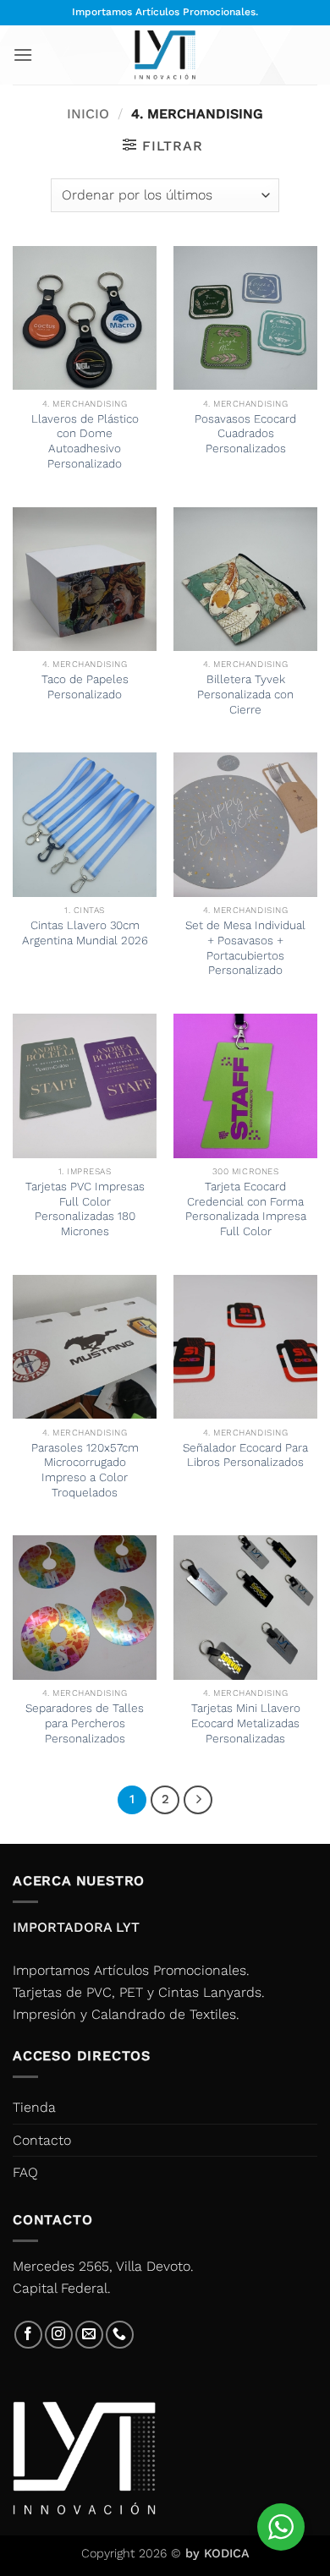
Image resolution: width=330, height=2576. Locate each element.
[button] (23, 55)
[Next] (198, 1800)
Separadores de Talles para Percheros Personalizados (85, 1723)
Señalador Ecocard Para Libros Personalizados (245, 1455)
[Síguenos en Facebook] (28, 2335)
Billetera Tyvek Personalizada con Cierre (245, 694)
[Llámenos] (120, 2335)
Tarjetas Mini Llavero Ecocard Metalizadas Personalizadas (246, 1723)
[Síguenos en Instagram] (59, 2335)
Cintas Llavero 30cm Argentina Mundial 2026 (85, 933)
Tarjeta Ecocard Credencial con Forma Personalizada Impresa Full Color (246, 1209)
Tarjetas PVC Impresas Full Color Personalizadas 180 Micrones (85, 1209)
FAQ (25, 2172)
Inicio (88, 114)
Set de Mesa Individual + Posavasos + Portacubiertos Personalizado (245, 947)
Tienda (34, 2107)
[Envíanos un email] (89, 2335)
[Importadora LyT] (165, 55)
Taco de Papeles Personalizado (85, 686)
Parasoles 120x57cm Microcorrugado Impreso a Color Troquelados (85, 1470)
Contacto (42, 2140)
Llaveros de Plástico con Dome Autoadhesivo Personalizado (85, 441)
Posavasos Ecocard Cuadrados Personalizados (245, 433)
